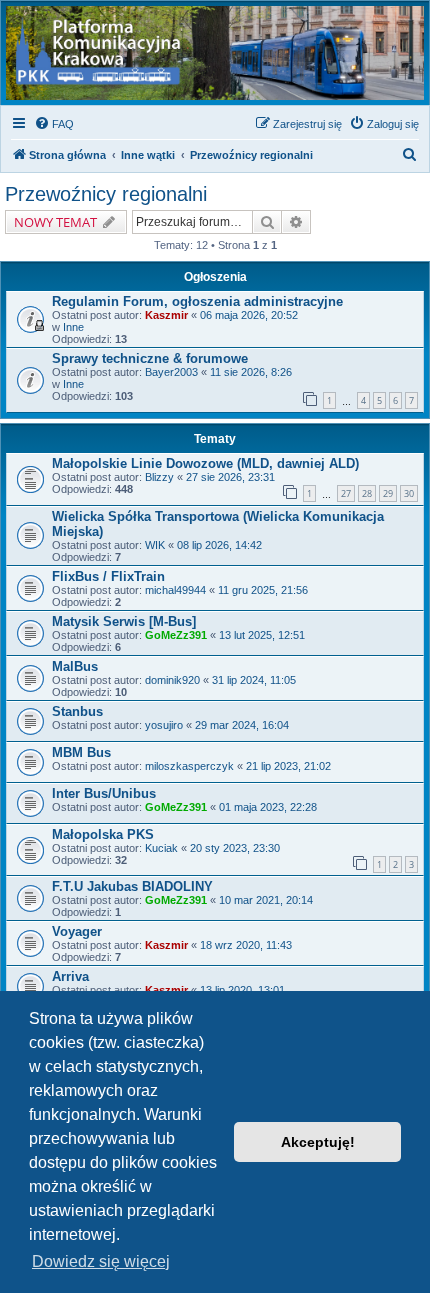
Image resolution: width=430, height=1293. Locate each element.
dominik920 (172, 680)
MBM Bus (81, 752)
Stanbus (77, 711)
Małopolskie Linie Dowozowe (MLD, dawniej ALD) (205, 463)
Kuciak (161, 848)
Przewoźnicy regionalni (106, 194)
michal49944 (175, 590)
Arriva (70, 976)
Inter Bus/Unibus (104, 793)
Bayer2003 (171, 372)
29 (388, 493)
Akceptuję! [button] (318, 1142)
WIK (155, 545)
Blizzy (159, 477)
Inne (73, 327)
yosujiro (164, 725)
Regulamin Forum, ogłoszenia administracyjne (197, 301)
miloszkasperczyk (189, 766)
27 (346, 493)
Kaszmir (166, 315)
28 (367, 493)
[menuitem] (54, 124)
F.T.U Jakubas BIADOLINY (132, 886)
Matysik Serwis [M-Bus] (124, 621)
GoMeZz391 (176, 635)
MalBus (75, 666)
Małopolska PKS (103, 834)
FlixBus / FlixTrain (108, 576)
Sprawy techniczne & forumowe (150, 358)
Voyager (77, 931)
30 (409, 493)
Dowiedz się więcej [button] (101, 1261)
